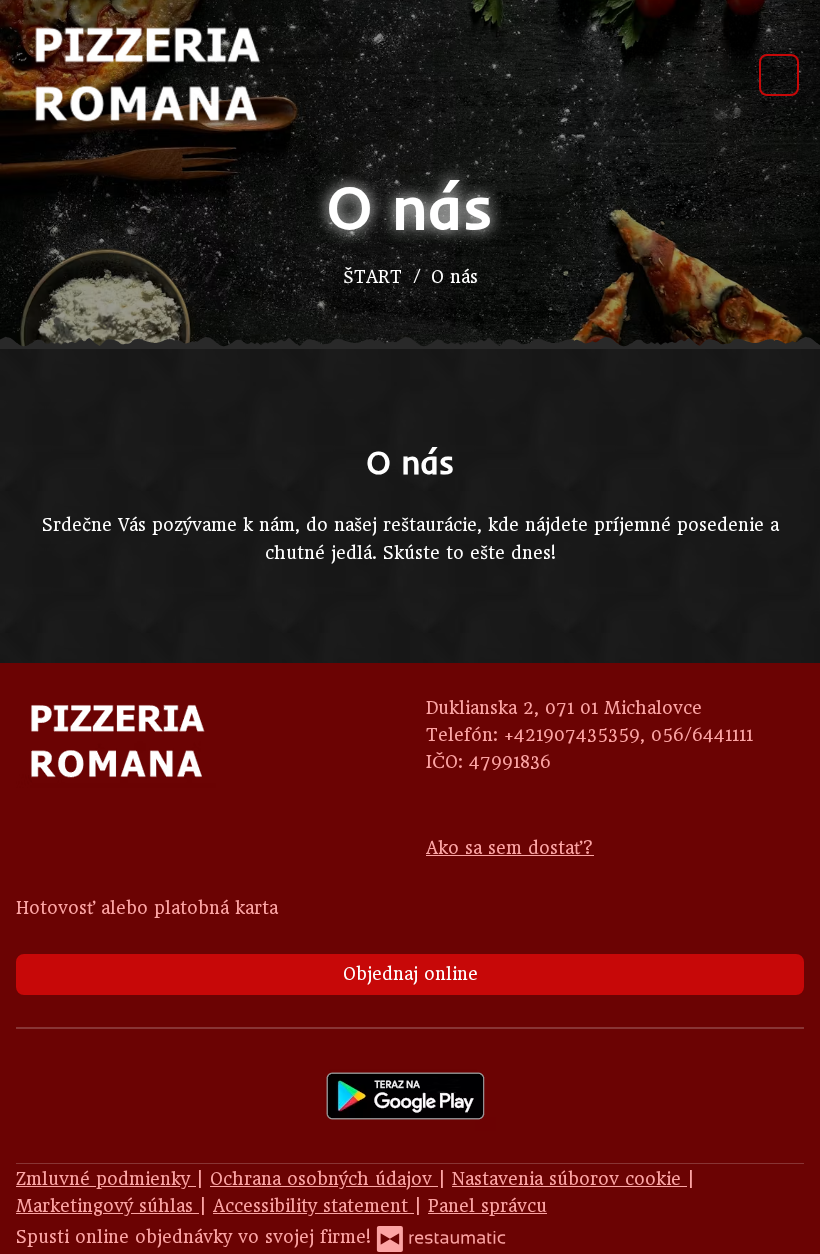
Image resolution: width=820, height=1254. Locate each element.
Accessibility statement (313, 1206)
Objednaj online (410, 974)
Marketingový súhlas (107, 1206)
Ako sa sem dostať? (510, 848)
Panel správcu (487, 1206)
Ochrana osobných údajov (324, 1179)
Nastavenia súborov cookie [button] (569, 1179)
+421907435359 (572, 735)
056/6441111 (702, 735)
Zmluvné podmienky (106, 1179)
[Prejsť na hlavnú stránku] (145, 75)
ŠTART (372, 277)
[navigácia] (779, 74)
